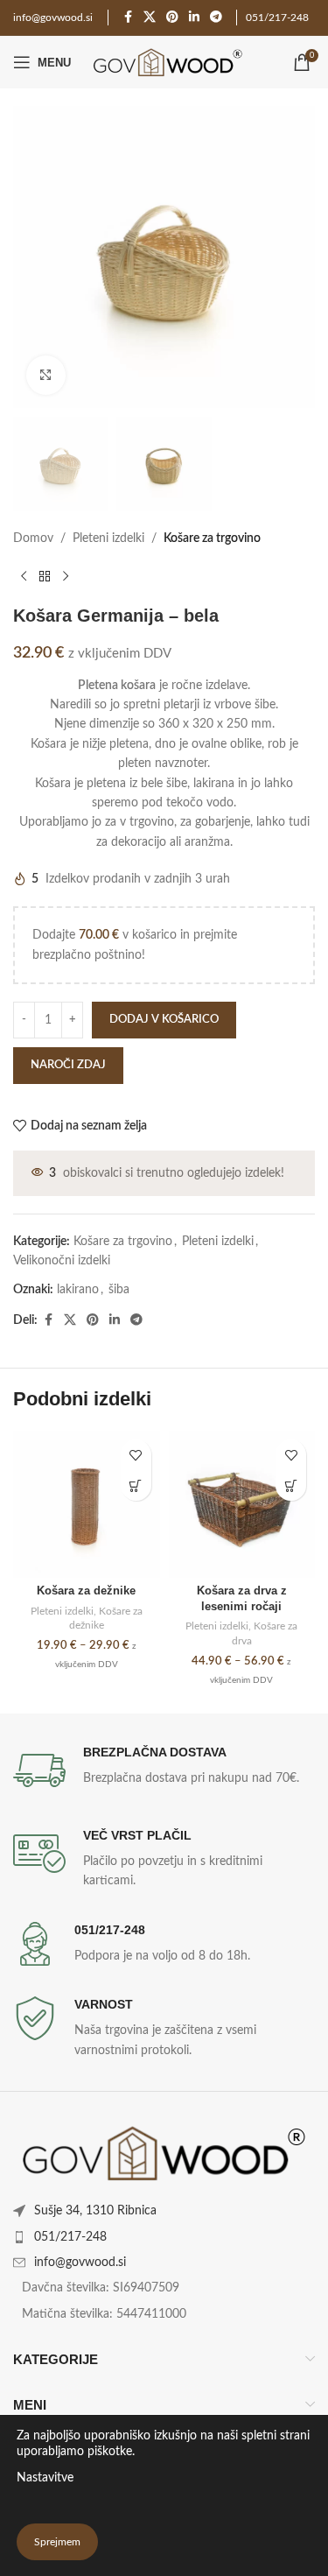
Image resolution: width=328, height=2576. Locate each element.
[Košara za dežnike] (87, 1504)
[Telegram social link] (216, 18)
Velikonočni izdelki (62, 1261)
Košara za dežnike (86, 1591)
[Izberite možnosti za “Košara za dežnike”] (136, 1485)
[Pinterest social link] (172, 18)
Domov (33, 538)
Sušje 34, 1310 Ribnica (95, 2211)
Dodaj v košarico (164, 1020)
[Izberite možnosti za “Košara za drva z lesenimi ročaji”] (291, 1485)
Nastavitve (45, 2478)
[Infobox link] (164, 1770)
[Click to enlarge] (46, 375)
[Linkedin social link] (194, 18)
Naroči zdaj (68, 1065)
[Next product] (66, 577)
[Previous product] (24, 577)
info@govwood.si (80, 2263)
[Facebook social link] (128, 18)
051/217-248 (277, 18)
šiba (119, 1290)
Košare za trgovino (212, 538)
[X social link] (150, 18)
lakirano (78, 1290)
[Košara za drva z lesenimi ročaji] (242, 1504)
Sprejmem (57, 2542)
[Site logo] (167, 62)
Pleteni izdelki (108, 538)
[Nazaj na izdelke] (45, 577)
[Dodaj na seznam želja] (136, 1455)
